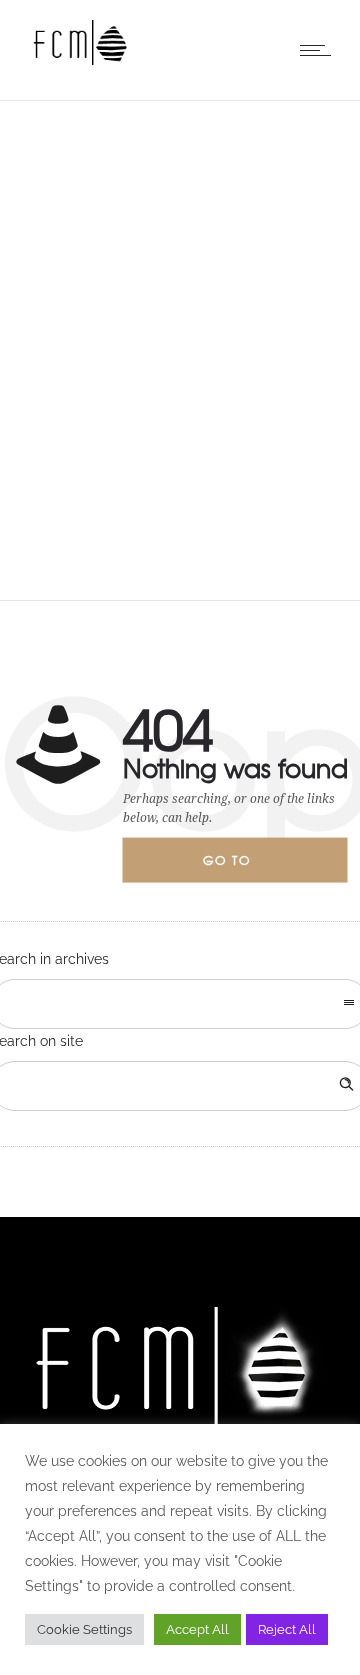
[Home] (80, 60)
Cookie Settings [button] (84, 1629)
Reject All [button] (287, 1629)
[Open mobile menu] (320, 50)
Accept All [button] (197, 1629)
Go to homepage (244, 867)
